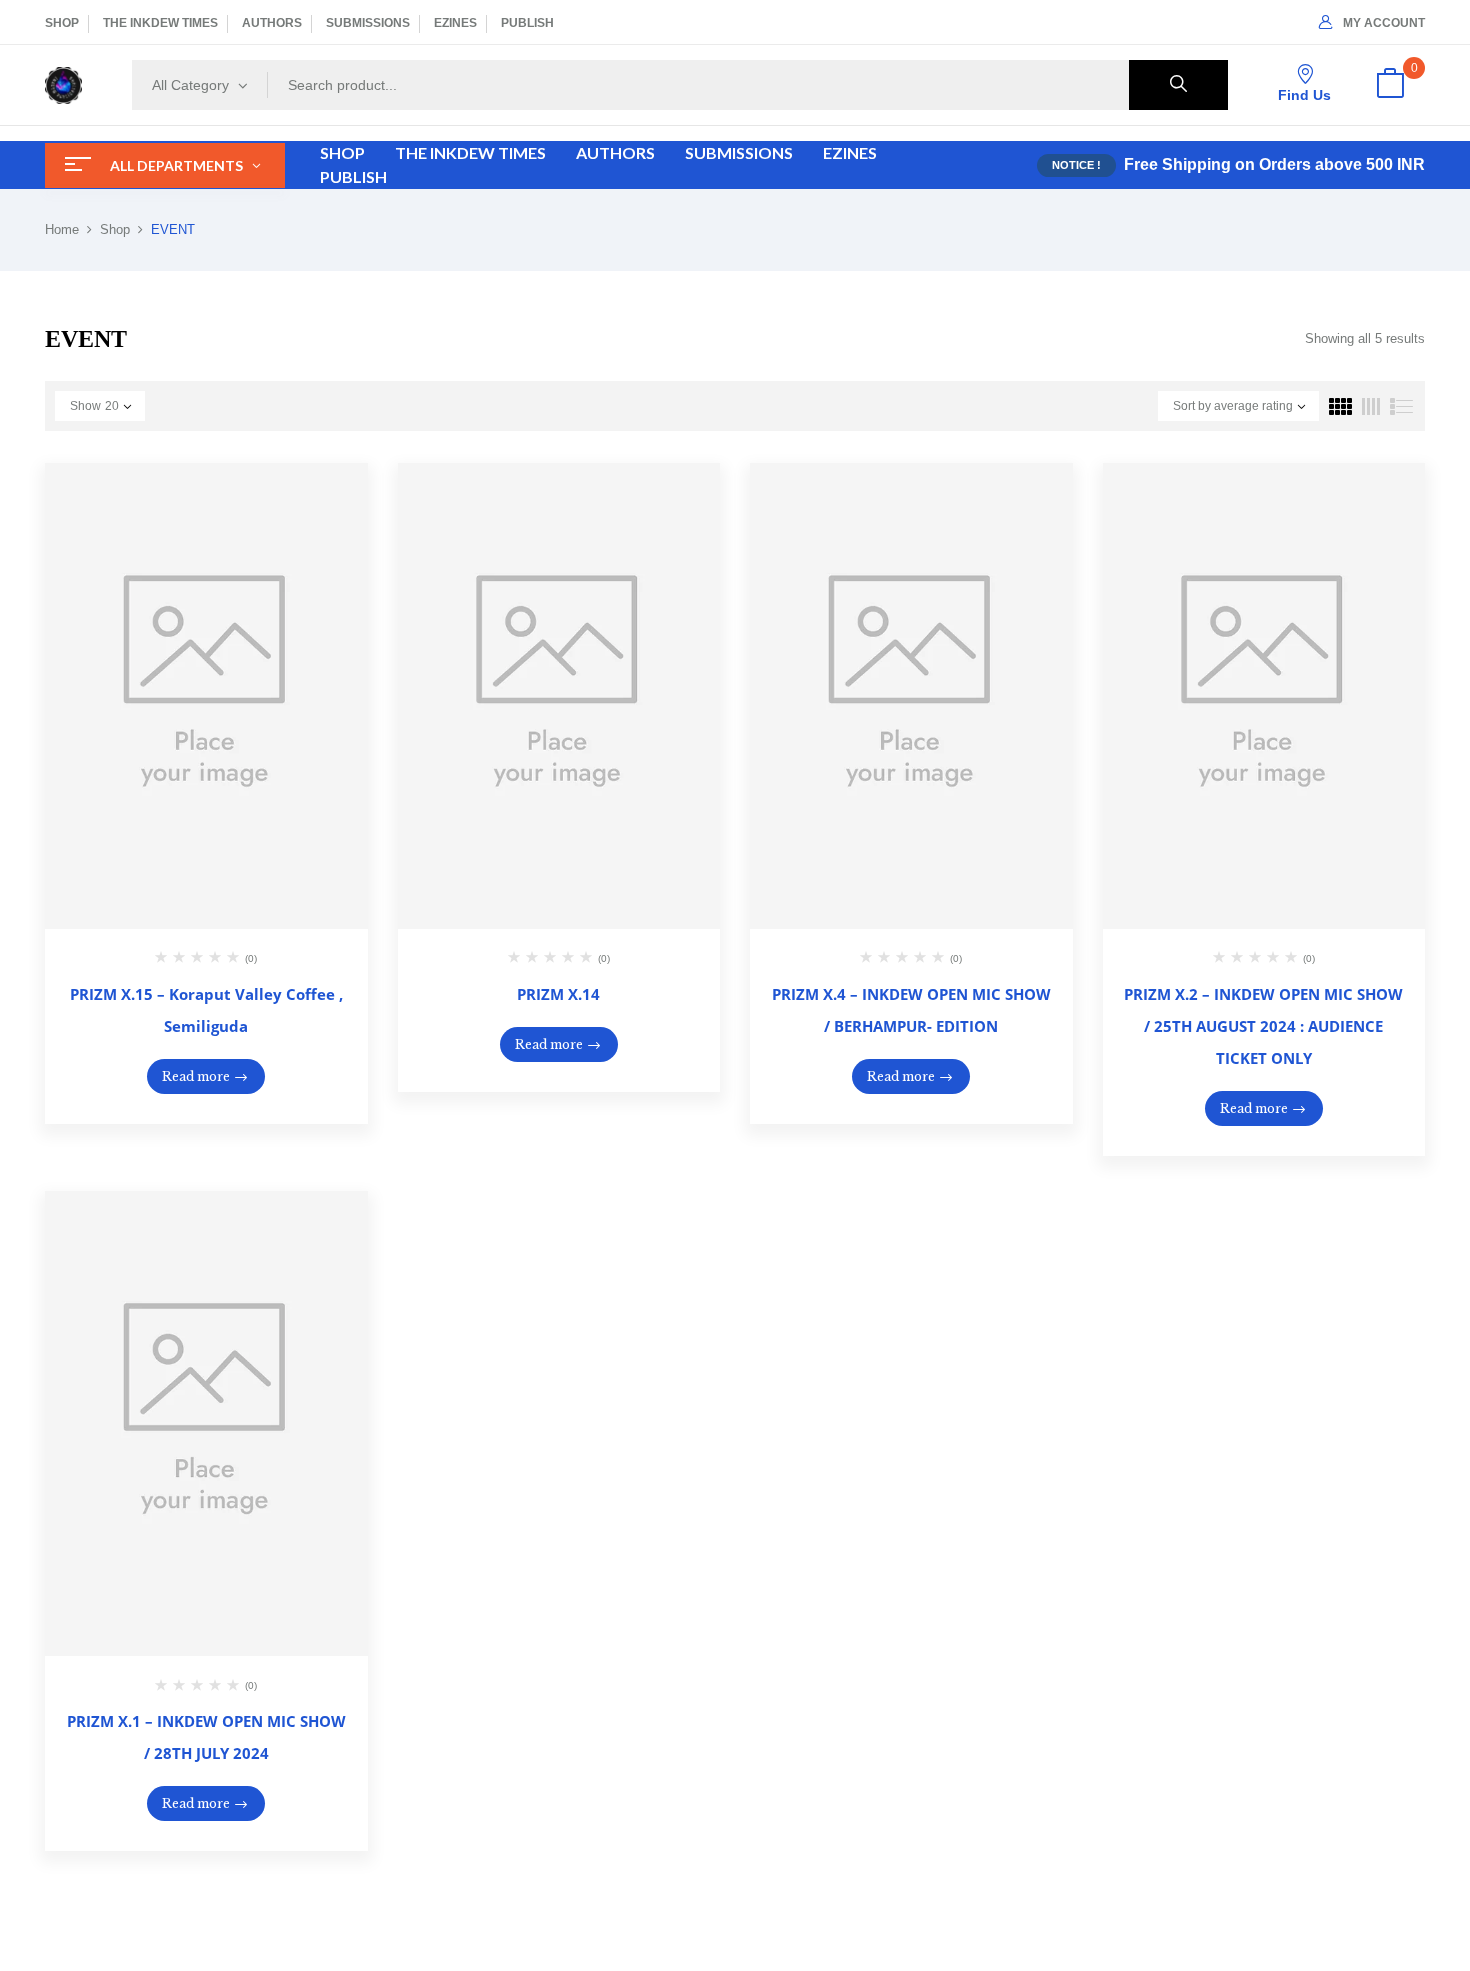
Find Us (1304, 95)
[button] (1390, 85)
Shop (115, 229)
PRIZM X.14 (558, 994)
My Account (1384, 23)
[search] (1178, 85)
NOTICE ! (1076, 165)
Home (62, 229)
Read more (196, 1076)
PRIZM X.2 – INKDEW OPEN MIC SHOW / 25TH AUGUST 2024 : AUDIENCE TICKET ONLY (1263, 1026)
